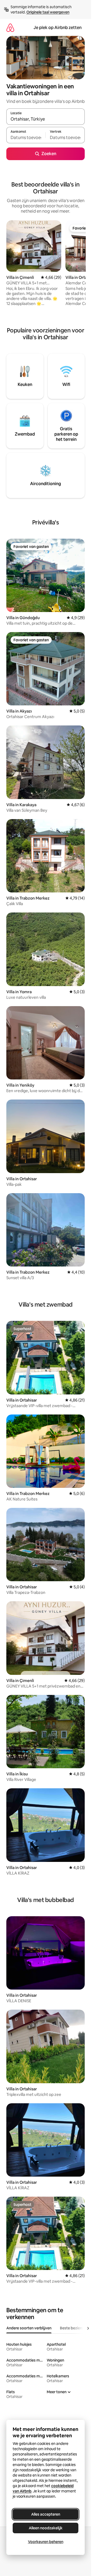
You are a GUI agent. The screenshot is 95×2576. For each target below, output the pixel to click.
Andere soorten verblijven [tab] (29, 2328)
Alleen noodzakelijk (46, 2528)
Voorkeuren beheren (46, 2542)
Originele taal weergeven (48, 12)
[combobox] (46, 119)
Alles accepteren (46, 2514)
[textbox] (26, 137)
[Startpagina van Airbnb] (10, 28)
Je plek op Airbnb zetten (58, 28)
